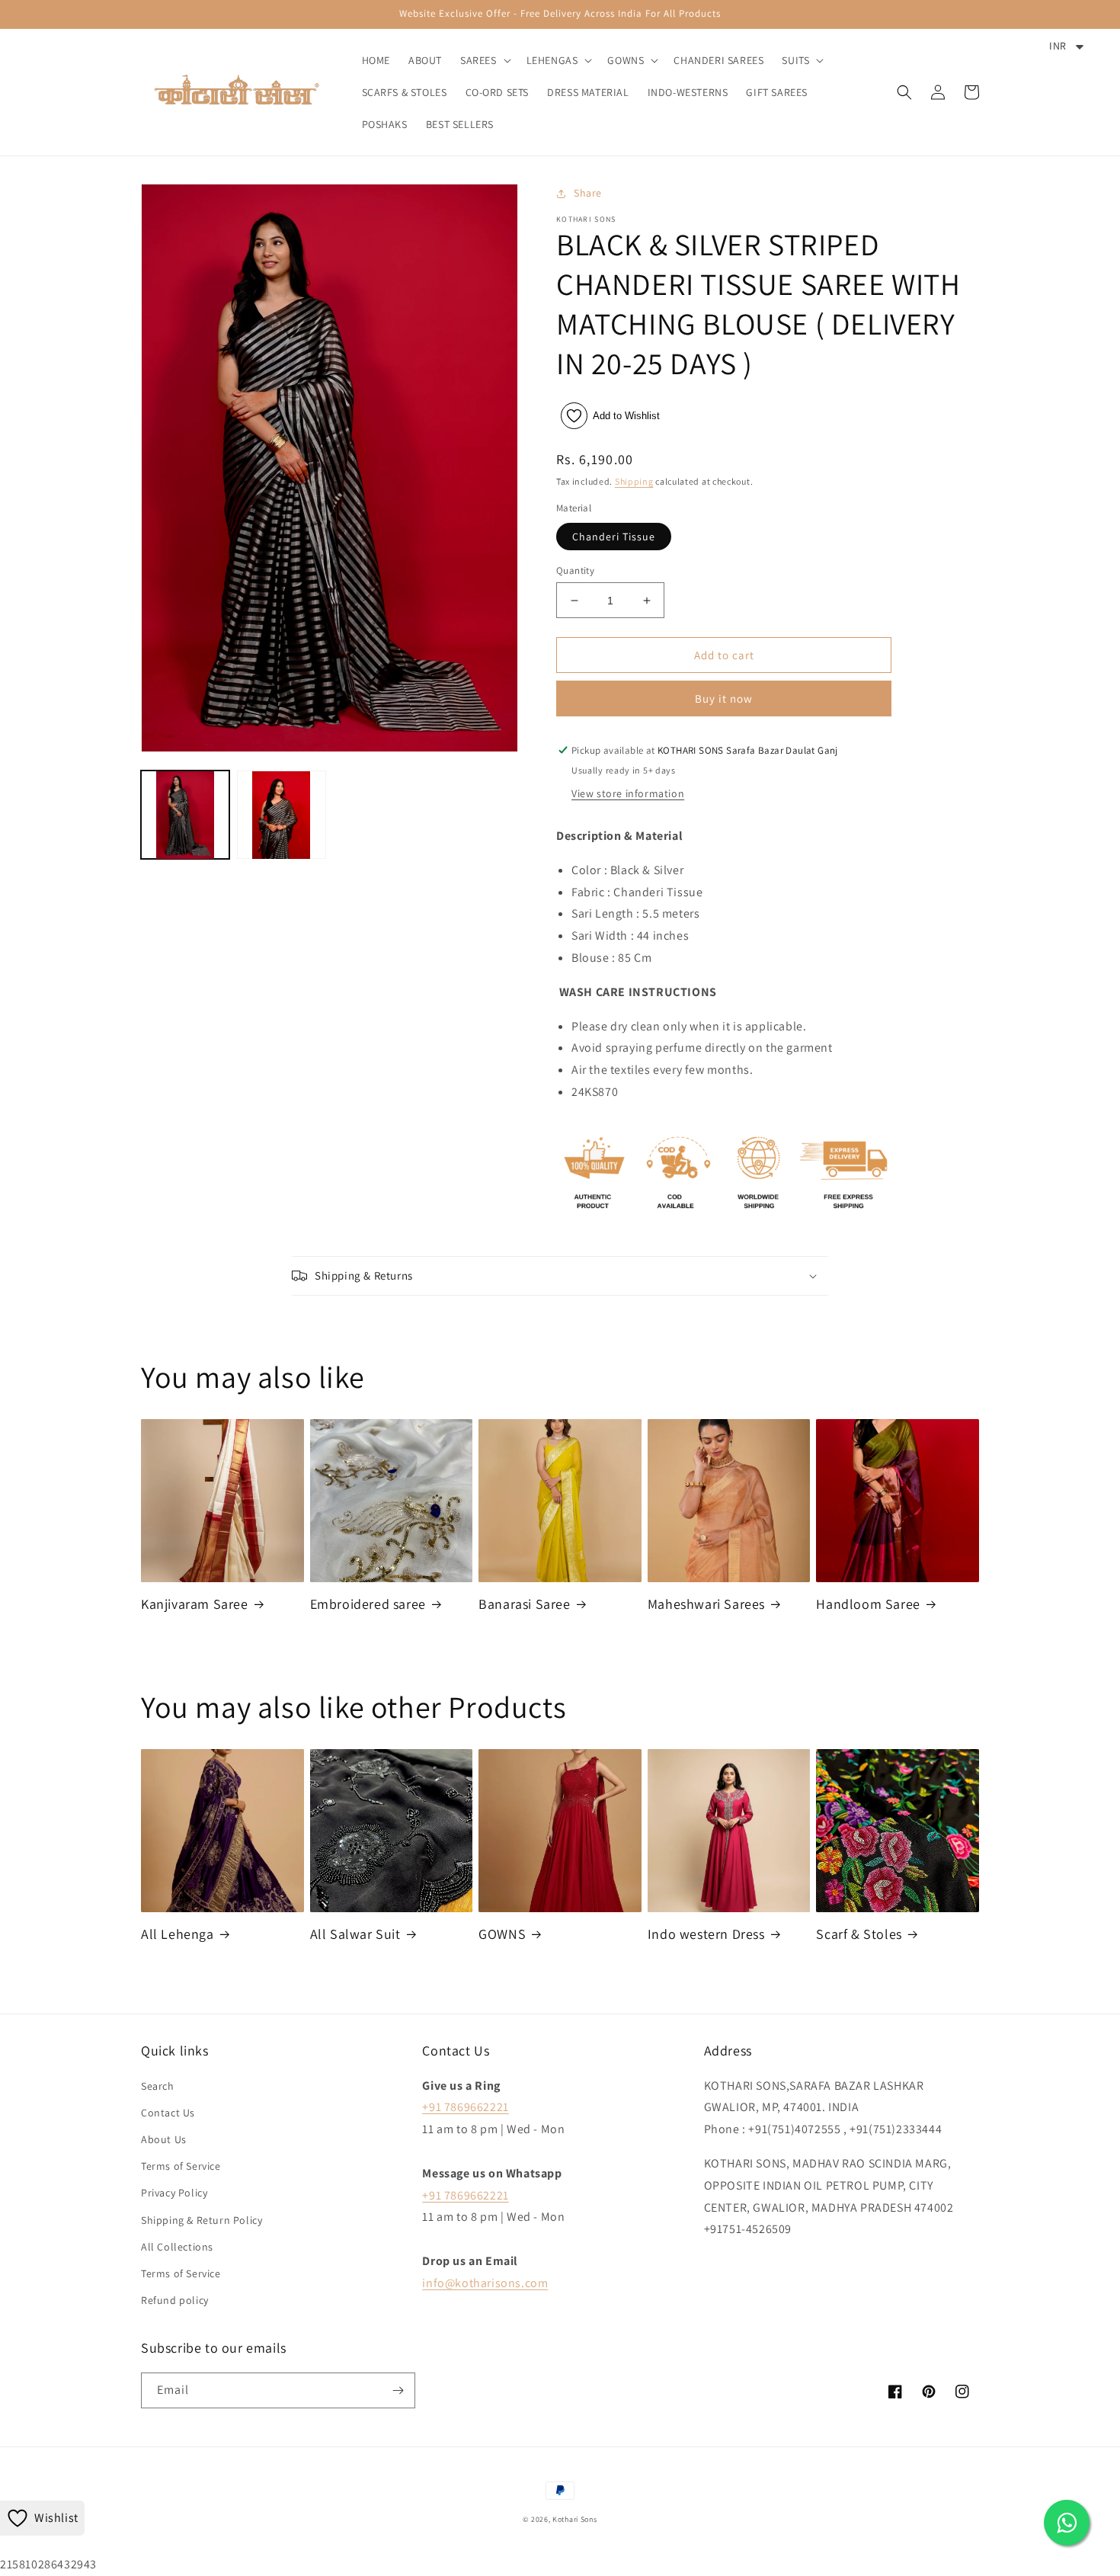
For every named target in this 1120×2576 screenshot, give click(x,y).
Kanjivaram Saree (195, 1604)
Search (158, 2086)
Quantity (575, 570)
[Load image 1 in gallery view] (185, 815)
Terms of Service (181, 2166)
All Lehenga (178, 1934)
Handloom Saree (868, 1604)
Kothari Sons (574, 2519)
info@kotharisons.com (485, 2283)
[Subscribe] (398, 2390)
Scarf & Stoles (859, 1934)
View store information (628, 793)
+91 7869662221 (465, 2107)
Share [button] (588, 193)
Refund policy (175, 2300)
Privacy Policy (174, 2193)
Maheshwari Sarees (706, 1604)
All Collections (177, 2247)
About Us (164, 2139)
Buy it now (724, 698)
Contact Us (168, 2113)
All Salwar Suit (355, 1934)
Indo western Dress (706, 1934)
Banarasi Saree (524, 1604)
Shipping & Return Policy (202, 2220)
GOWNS (502, 1934)
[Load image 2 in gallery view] (281, 815)
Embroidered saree (368, 1604)
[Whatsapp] (1067, 2523)
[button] (484, 60)
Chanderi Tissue (614, 537)
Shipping (634, 481)
